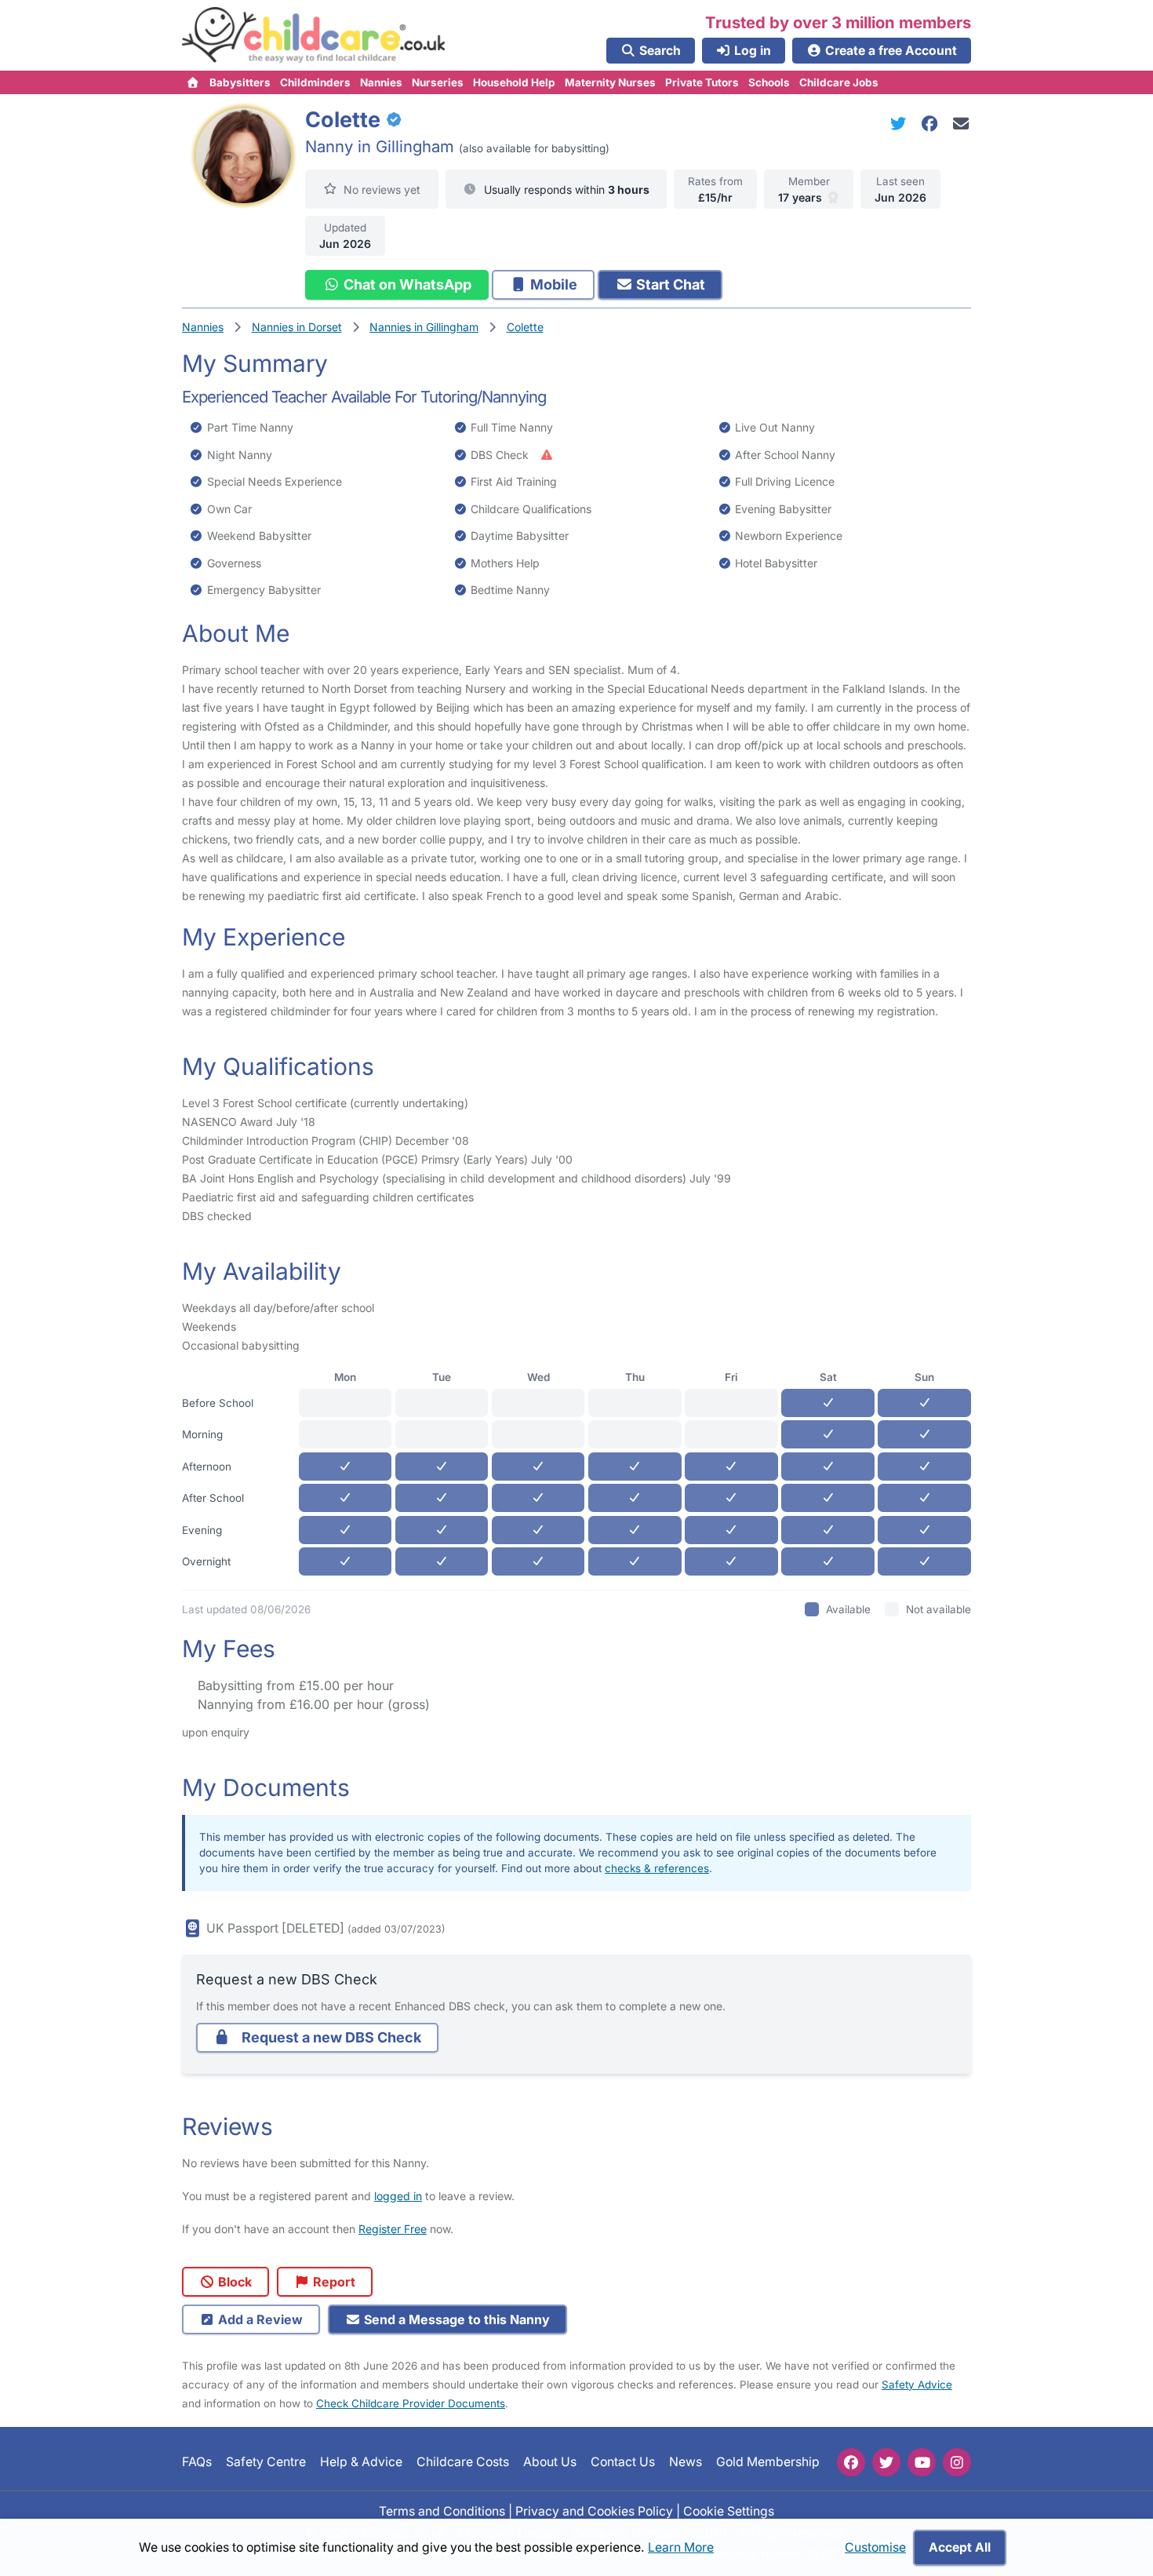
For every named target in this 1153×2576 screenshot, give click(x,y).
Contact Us (623, 2462)
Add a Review (259, 2319)
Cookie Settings (729, 2510)
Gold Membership (768, 2462)
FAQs (197, 2462)
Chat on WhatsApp (406, 284)
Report (333, 2282)
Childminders (315, 82)
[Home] (193, 82)
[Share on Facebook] (933, 124)
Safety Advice (917, 2385)
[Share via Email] (961, 124)
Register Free (393, 2229)
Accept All (960, 2547)
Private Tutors (702, 82)
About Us (550, 2462)
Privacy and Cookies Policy (594, 2510)
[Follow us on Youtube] (922, 2462)
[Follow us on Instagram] (957, 2462)
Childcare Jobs (839, 82)
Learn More (681, 2547)
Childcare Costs (463, 2462)
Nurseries (438, 82)
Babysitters (240, 82)
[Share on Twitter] (901, 124)
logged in (398, 2196)
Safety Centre (266, 2462)
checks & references (657, 1868)
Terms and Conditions (442, 2510)
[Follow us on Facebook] (851, 2462)
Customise (875, 2547)
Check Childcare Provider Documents (411, 2403)
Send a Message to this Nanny (455, 2319)
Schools (769, 82)
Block (233, 2282)
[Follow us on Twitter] (886, 2462)
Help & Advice (361, 2462)
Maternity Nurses (610, 82)
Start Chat (669, 284)
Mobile (552, 284)
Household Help (514, 82)
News (686, 2462)
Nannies (381, 82)
